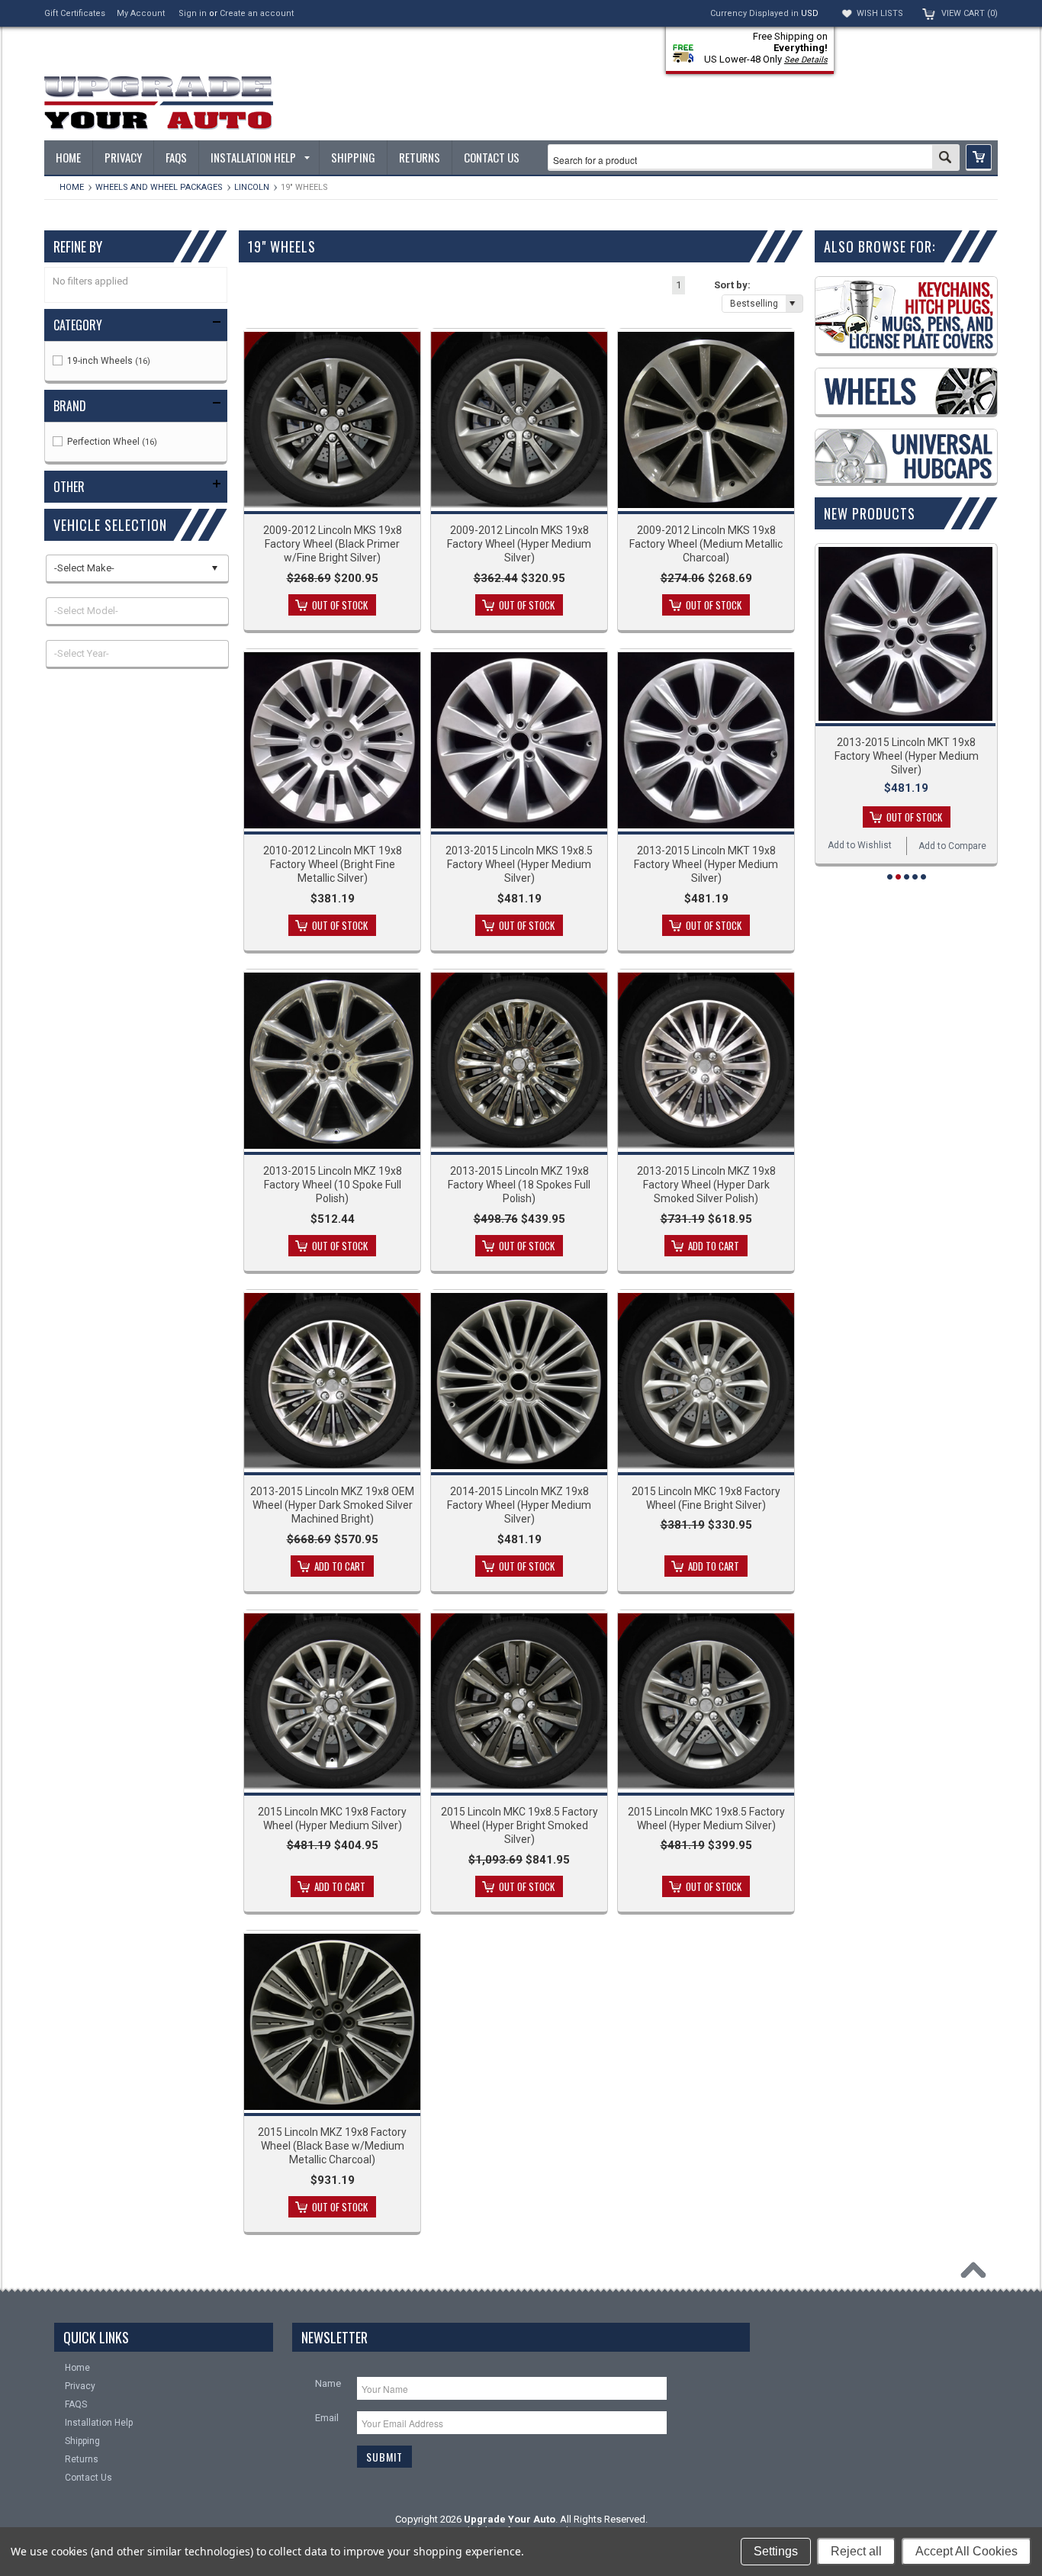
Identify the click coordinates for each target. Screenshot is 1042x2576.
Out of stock (340, 605)
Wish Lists (880, 13)
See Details (806, 60)
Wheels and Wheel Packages (159, 187)
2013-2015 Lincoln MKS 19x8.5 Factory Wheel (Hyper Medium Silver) (519, 864)
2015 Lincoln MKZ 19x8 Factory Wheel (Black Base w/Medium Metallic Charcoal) (332, 2146)
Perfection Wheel (111, 442)
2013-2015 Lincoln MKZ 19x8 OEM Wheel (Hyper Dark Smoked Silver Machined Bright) (332, 1505)
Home (72, 187)
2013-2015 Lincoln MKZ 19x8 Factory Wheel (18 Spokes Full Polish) (519, 1185)
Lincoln (252, 187)
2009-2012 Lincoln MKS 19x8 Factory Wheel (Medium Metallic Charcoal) (706, 544)
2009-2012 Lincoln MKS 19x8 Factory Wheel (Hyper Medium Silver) (519, 544)
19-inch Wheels (108, 361)
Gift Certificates (75, 13)
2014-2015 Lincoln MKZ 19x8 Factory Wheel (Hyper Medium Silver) (519, 1505)
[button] (979, 158)
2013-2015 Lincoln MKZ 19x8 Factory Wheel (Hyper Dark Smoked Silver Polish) (706, 1185)
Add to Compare (952, 846)
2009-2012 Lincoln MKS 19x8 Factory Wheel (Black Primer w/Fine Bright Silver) (333, 544)
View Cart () (970, 13)
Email (327, 2418)
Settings (776, 2551)
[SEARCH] (946, 159)
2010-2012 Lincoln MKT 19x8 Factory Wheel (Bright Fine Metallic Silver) (333, 864)
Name (328, 2383)
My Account (141, 13)
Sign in (193, 13)
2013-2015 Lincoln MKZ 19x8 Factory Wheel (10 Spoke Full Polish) (333, 1185)
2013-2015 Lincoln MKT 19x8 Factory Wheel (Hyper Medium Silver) (706, 864)
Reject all (856, 2551)
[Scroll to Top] (977, 2274)
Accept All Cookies (966, 2551)
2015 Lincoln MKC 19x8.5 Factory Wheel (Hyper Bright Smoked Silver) (519, 1825)
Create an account (257, 13)
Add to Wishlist (860, 845)
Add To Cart (714, 1246)
